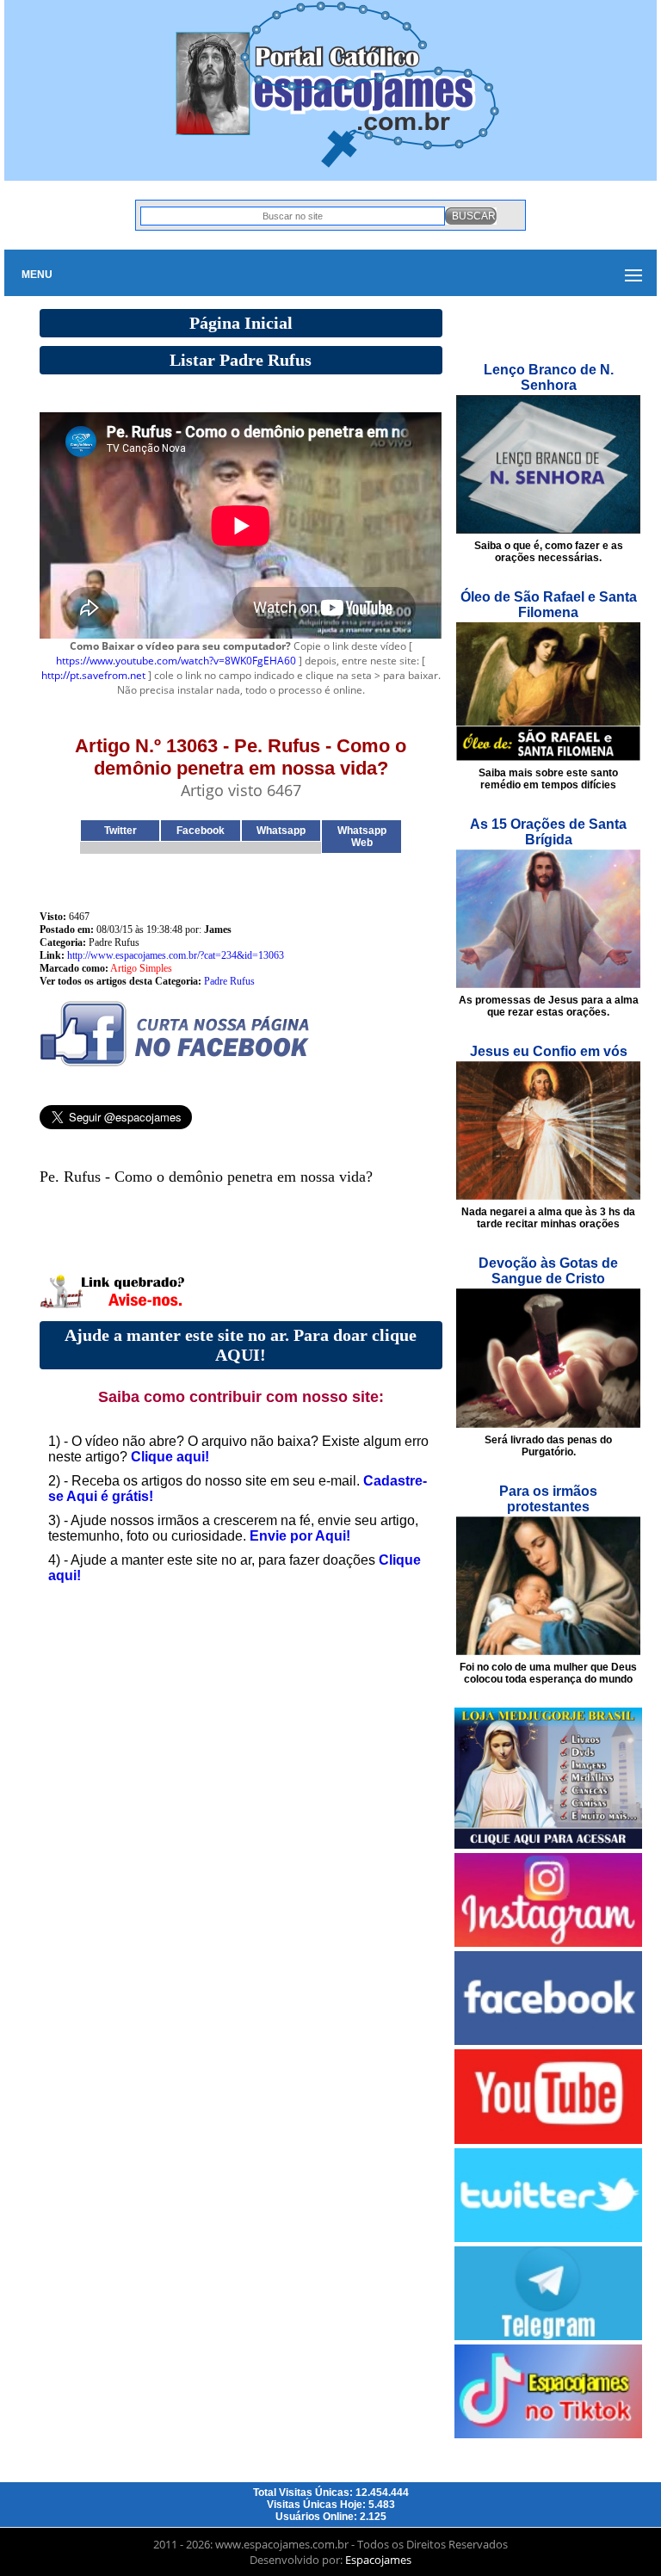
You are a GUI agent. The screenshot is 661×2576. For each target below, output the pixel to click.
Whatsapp (281, 831)
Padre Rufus (229, 981)
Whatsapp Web (362, 837)
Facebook (201, 831)
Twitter (120, 831)
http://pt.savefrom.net (93, 675)
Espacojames (378, 2560)
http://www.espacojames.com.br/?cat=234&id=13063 (176, 955)
